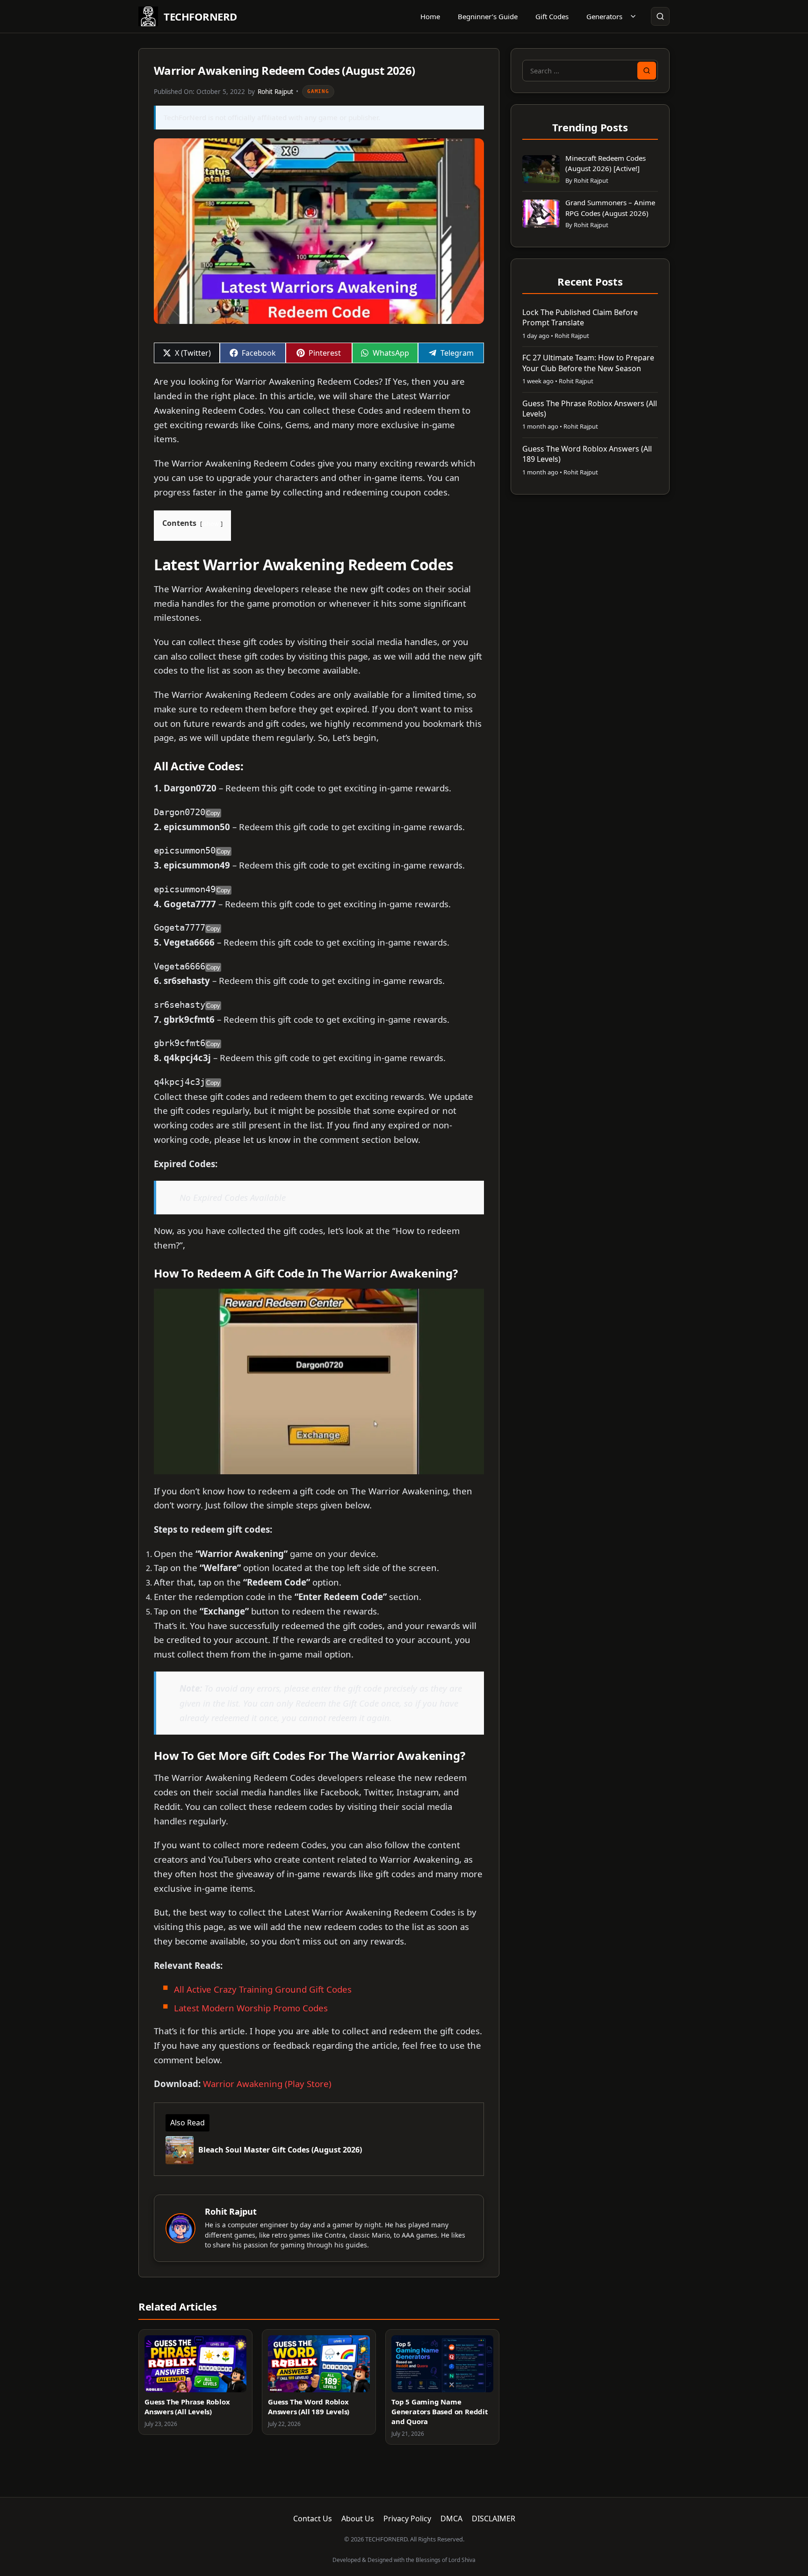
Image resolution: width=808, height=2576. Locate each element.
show (211, 524)
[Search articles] (660, 16)
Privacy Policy (407, 2519)
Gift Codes (552, 16)
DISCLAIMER (494, 2519)
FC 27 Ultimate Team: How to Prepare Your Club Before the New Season (588, 363)
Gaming (318, 91)
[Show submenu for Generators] (633, 16)
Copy (213, 813)
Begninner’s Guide (488, 16)
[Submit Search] (647, 71)
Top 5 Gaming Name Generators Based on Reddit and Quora (440, 2411)
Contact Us (313, 2519)
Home (430, 16)
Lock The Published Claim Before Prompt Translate (580, 317)
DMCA (451, 2519)
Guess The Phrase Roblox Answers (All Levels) (187, 2407)
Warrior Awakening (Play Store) (267, 2084)
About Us (358, 2519)
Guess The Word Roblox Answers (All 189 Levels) (309, 2407)
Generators (604, 16)
